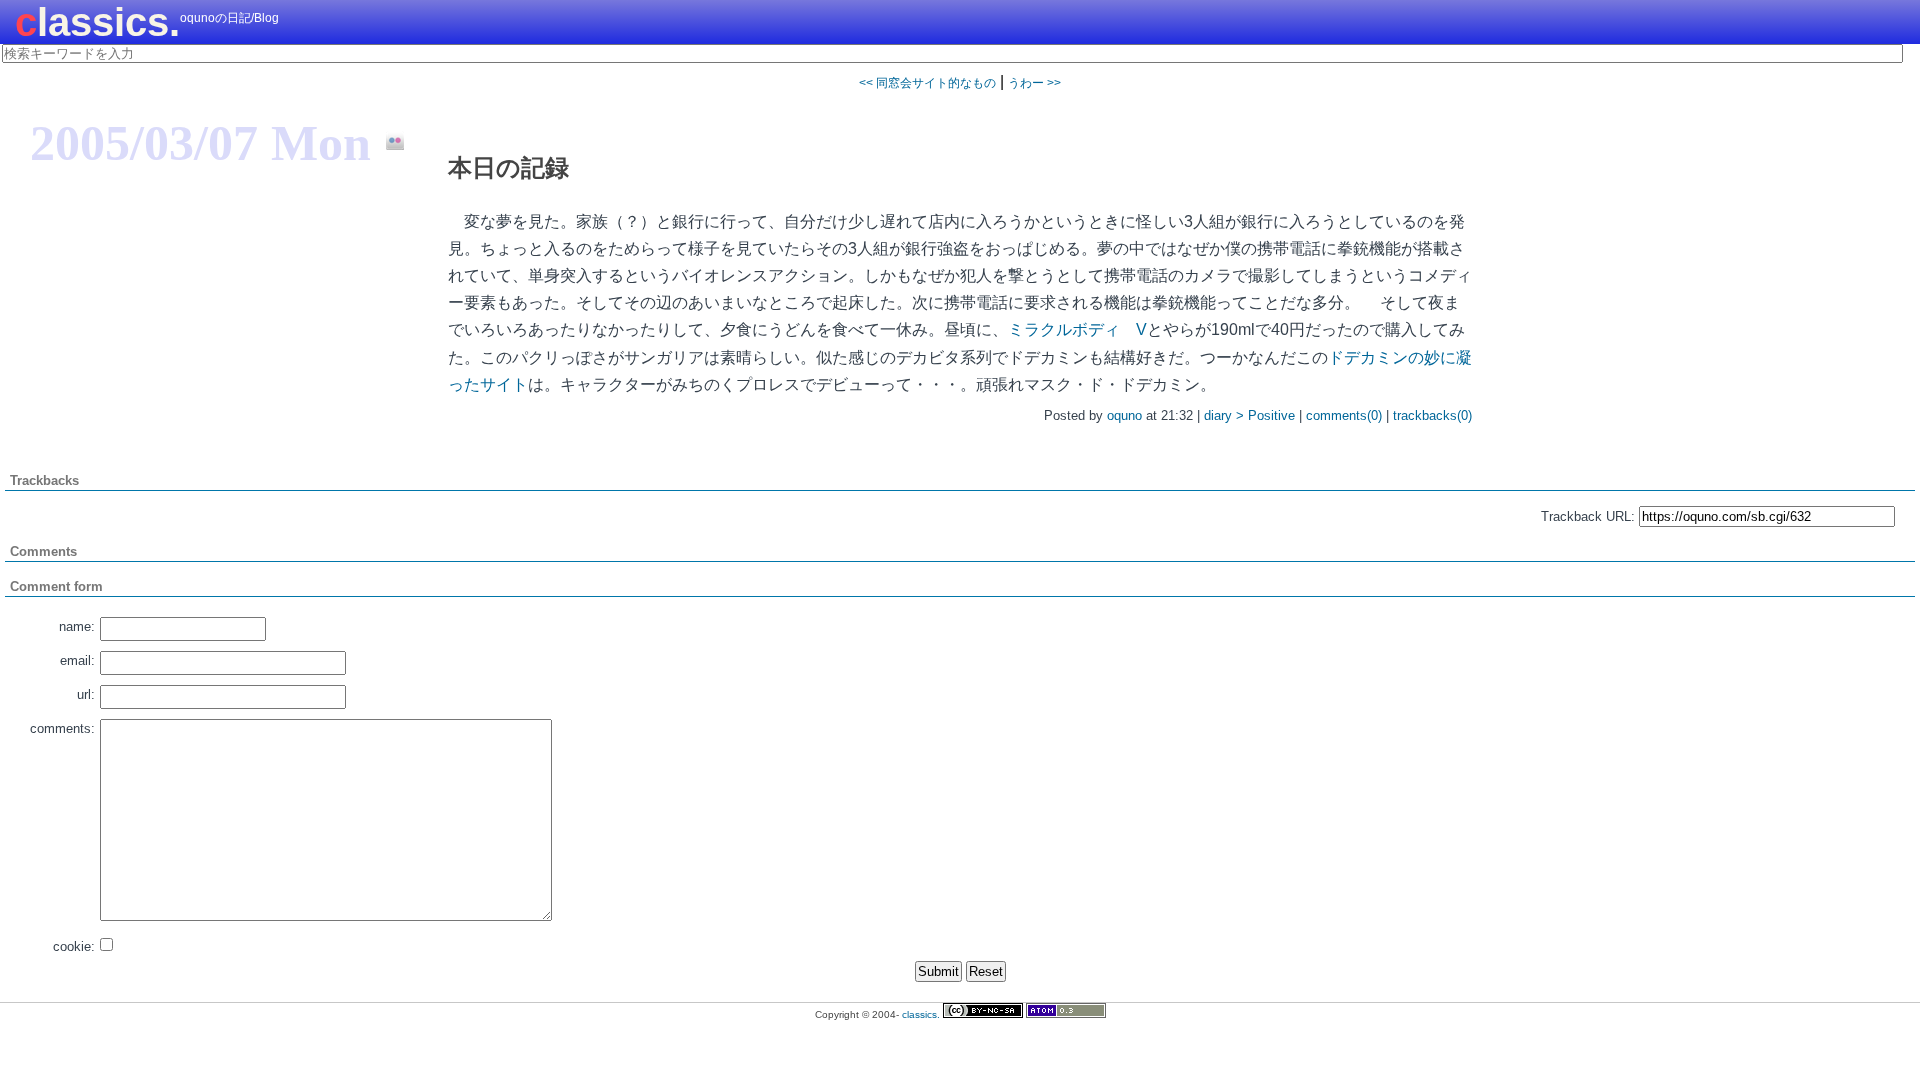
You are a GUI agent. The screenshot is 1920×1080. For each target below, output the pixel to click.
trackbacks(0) (1432, 415)
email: (77, 660)
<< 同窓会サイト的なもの (927, 83)
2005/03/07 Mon (200, 143)
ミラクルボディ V (1077, 329)
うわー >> (1034, 83)
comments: (62, 728)
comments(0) (1344, 415)
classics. (97, 22)
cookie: (74, 946)
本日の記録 (508, 167)
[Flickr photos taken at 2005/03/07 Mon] (387, 142)
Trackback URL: (1588, 516)
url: (86, 694)
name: (77, 626)
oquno (1124, 415)
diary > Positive (1249, 415)
